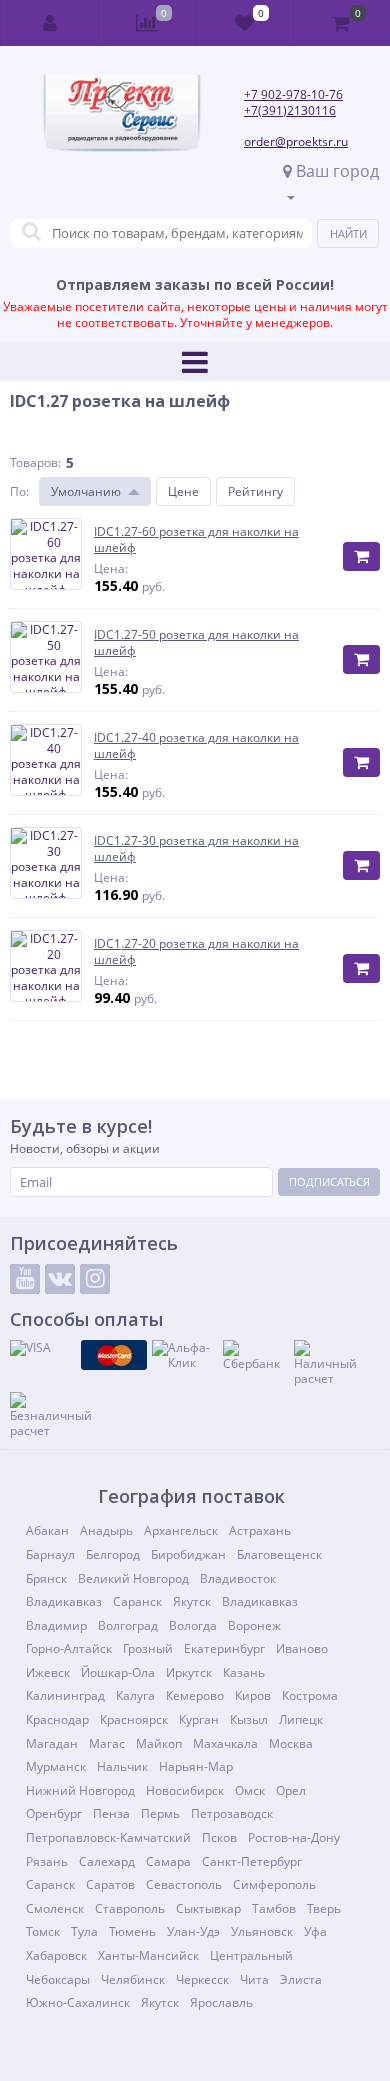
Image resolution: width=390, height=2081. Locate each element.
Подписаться (329, 1181)
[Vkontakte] (60, 1279)
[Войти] (50, 23)
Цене (183, 491)
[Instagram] (95, 1279)
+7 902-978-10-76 (293, 94)
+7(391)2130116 (290, 110)
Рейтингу (255, 491)
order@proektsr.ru (296, 141)
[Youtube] (25, 1279)
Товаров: (35, 462)
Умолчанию (86, 491)
